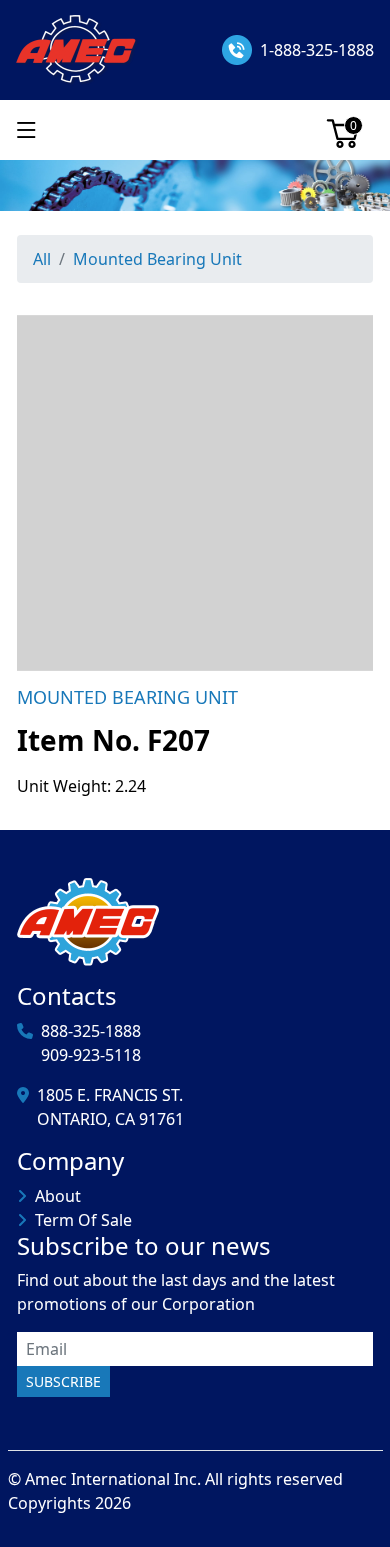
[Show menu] (26, 130)
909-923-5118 (91, 1055)
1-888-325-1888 (317, 50)
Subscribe (63, 1381)
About (58, 1196)
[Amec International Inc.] (77, 48)
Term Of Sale (83, 1220)
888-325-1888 (91, 1031)
